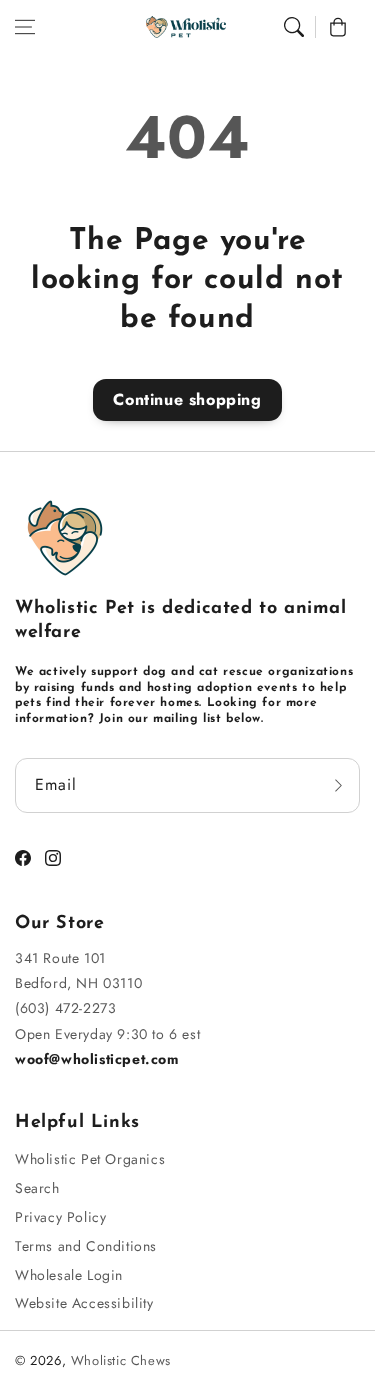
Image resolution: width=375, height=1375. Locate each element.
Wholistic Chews (121, 1360)
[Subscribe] (338, 785)
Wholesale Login (69, 1275)
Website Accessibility (84, 1303)
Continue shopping (187, 399)
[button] (25, 27)
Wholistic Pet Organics (90, 1159)
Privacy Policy (60, 1217)
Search (37, 1188)
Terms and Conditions (86, 1246)
